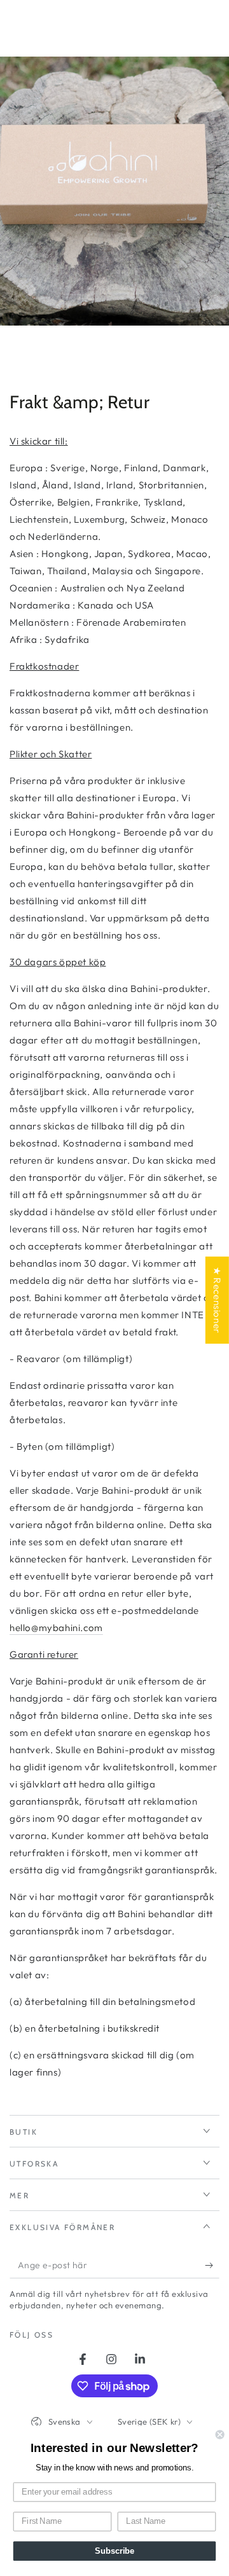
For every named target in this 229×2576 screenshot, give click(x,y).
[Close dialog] (220, 2435)
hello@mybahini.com (56, 1628)
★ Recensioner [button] (217, 1300)
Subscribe (114, 2551)
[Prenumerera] (212, 2266)
